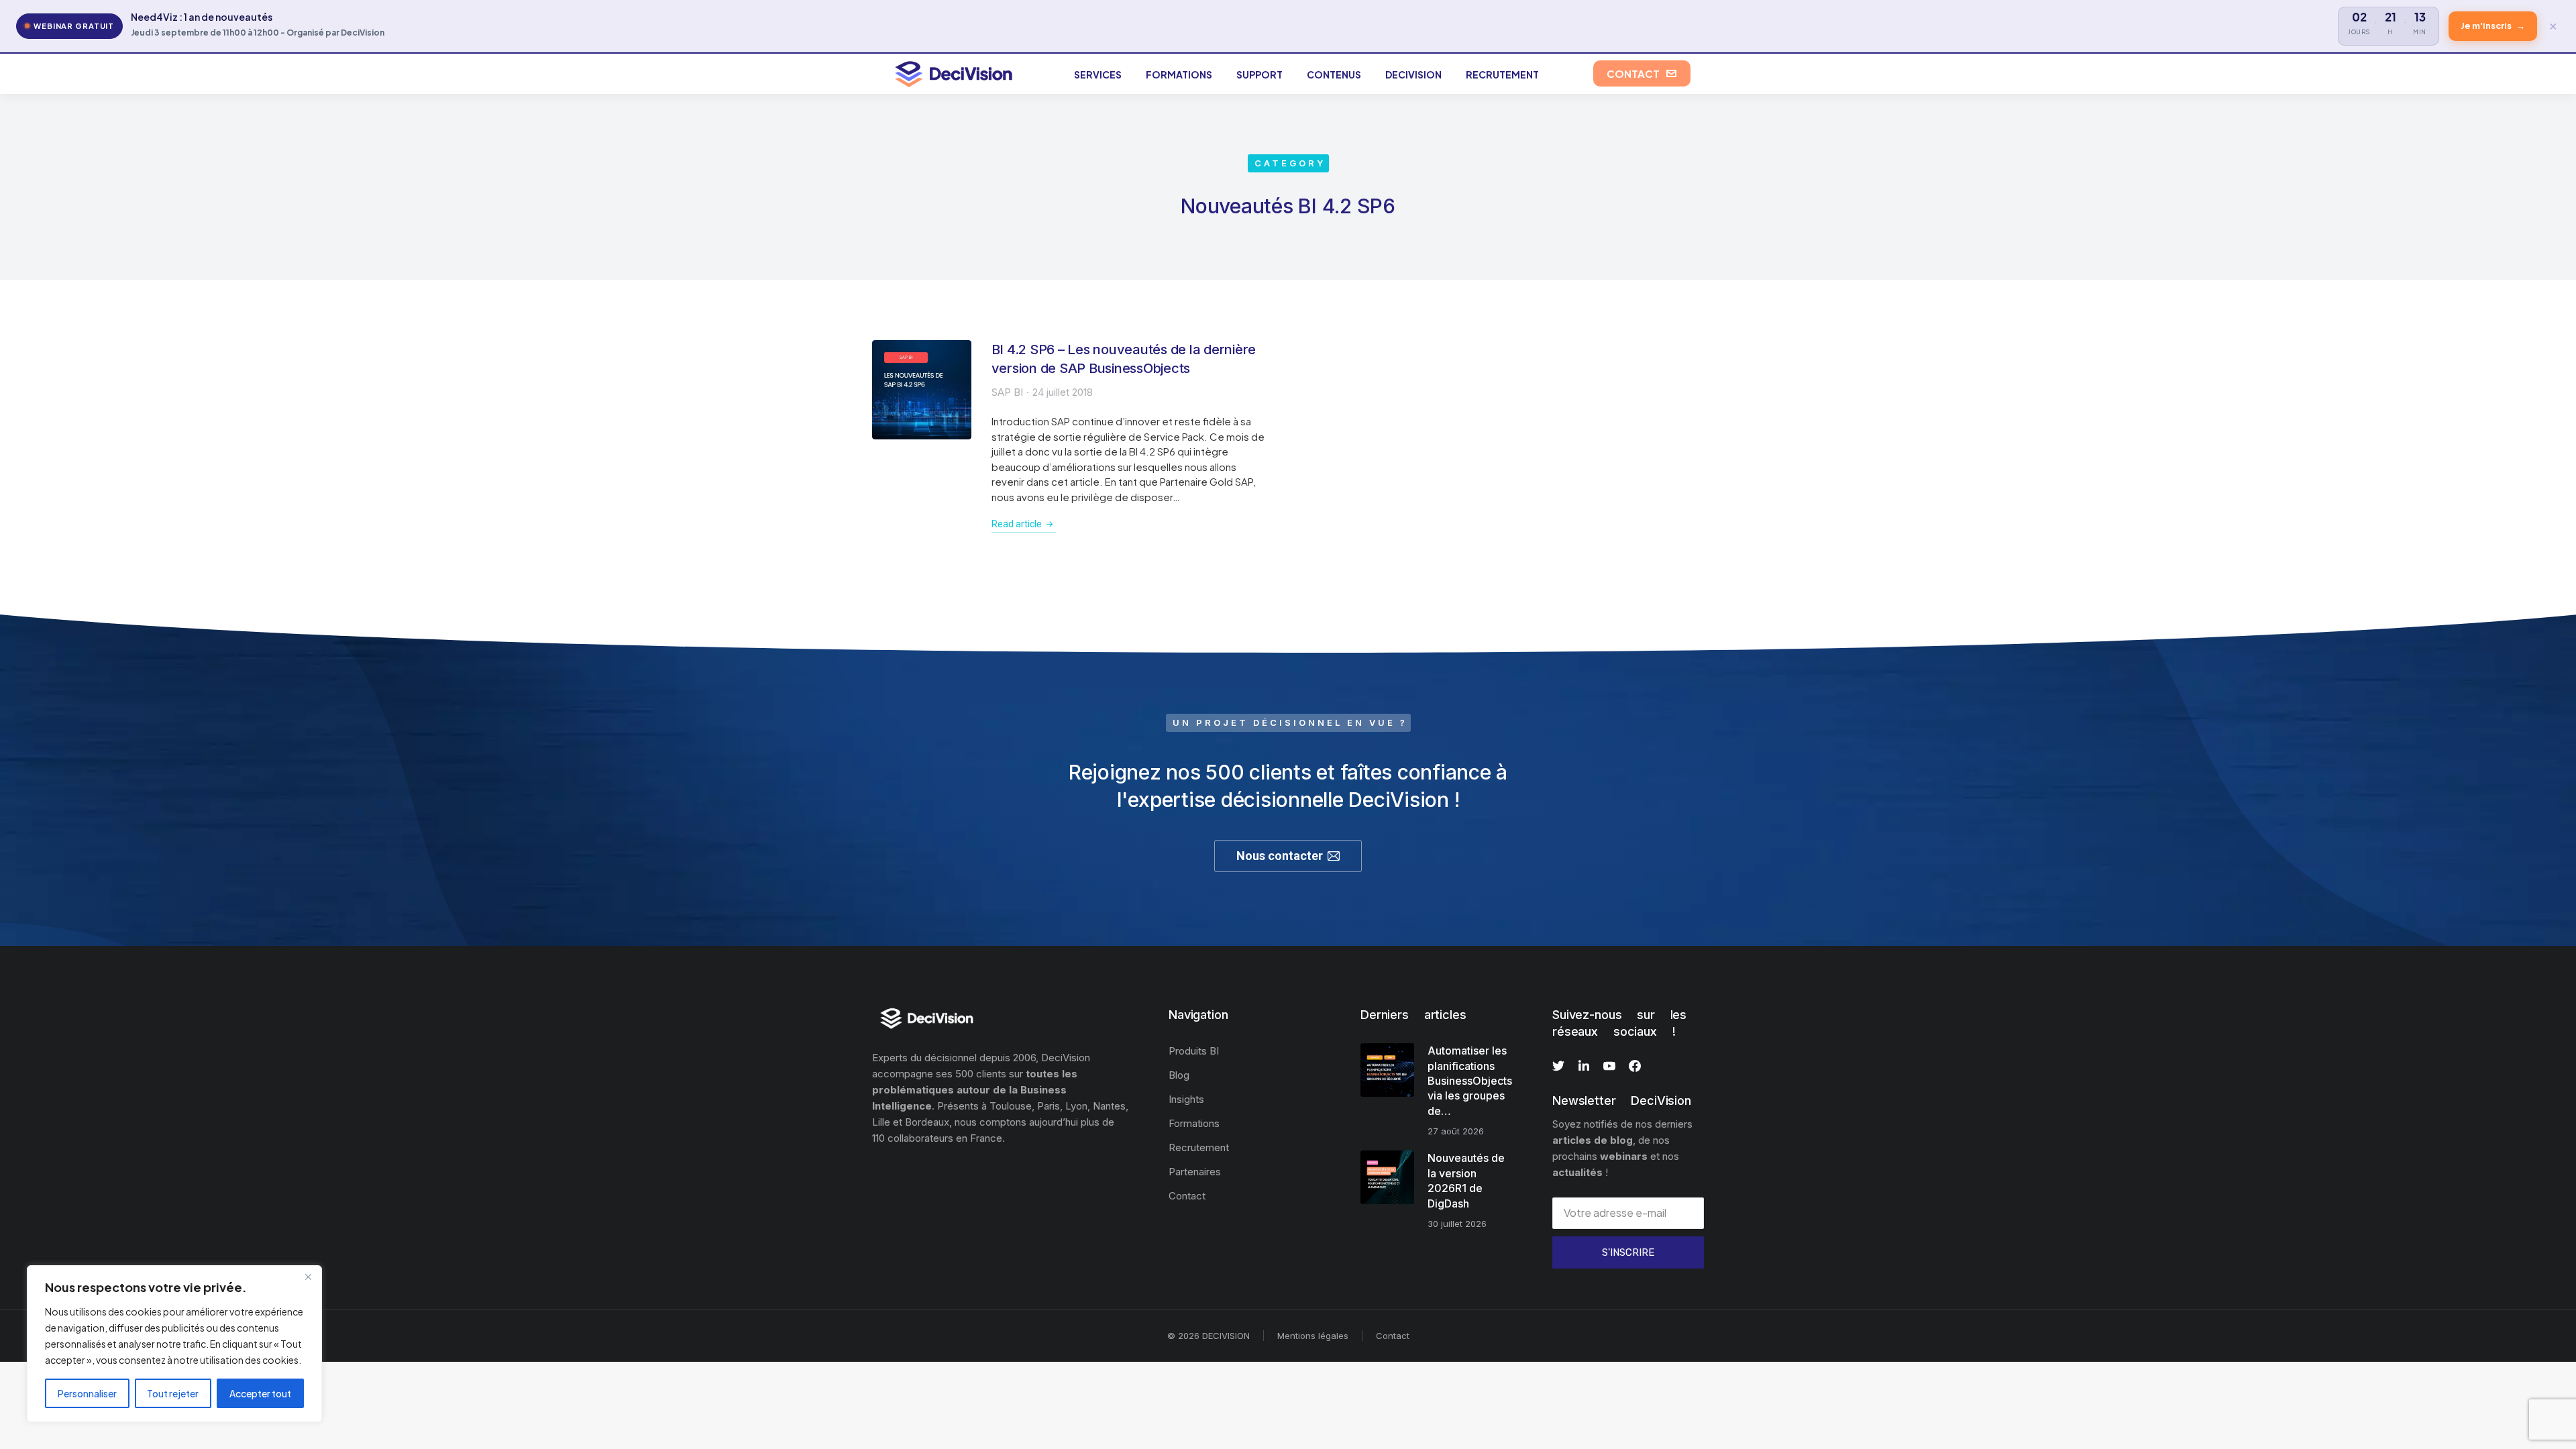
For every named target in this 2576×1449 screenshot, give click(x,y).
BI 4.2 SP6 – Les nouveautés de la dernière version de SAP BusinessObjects (1124, 359)
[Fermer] (308, 1277)
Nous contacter (1280, 856)
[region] (174, 1344)
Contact (1393, 1336)
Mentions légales (1313, 1336)
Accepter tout (260, 1393)
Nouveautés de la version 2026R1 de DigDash (1466, 1180)
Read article (1017, 524)
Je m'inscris (2493, 25)
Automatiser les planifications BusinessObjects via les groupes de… (1470, 1081)
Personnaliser (87, 1393)
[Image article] (922, 390)
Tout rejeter (173, 1393)
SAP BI (1007, 392)
